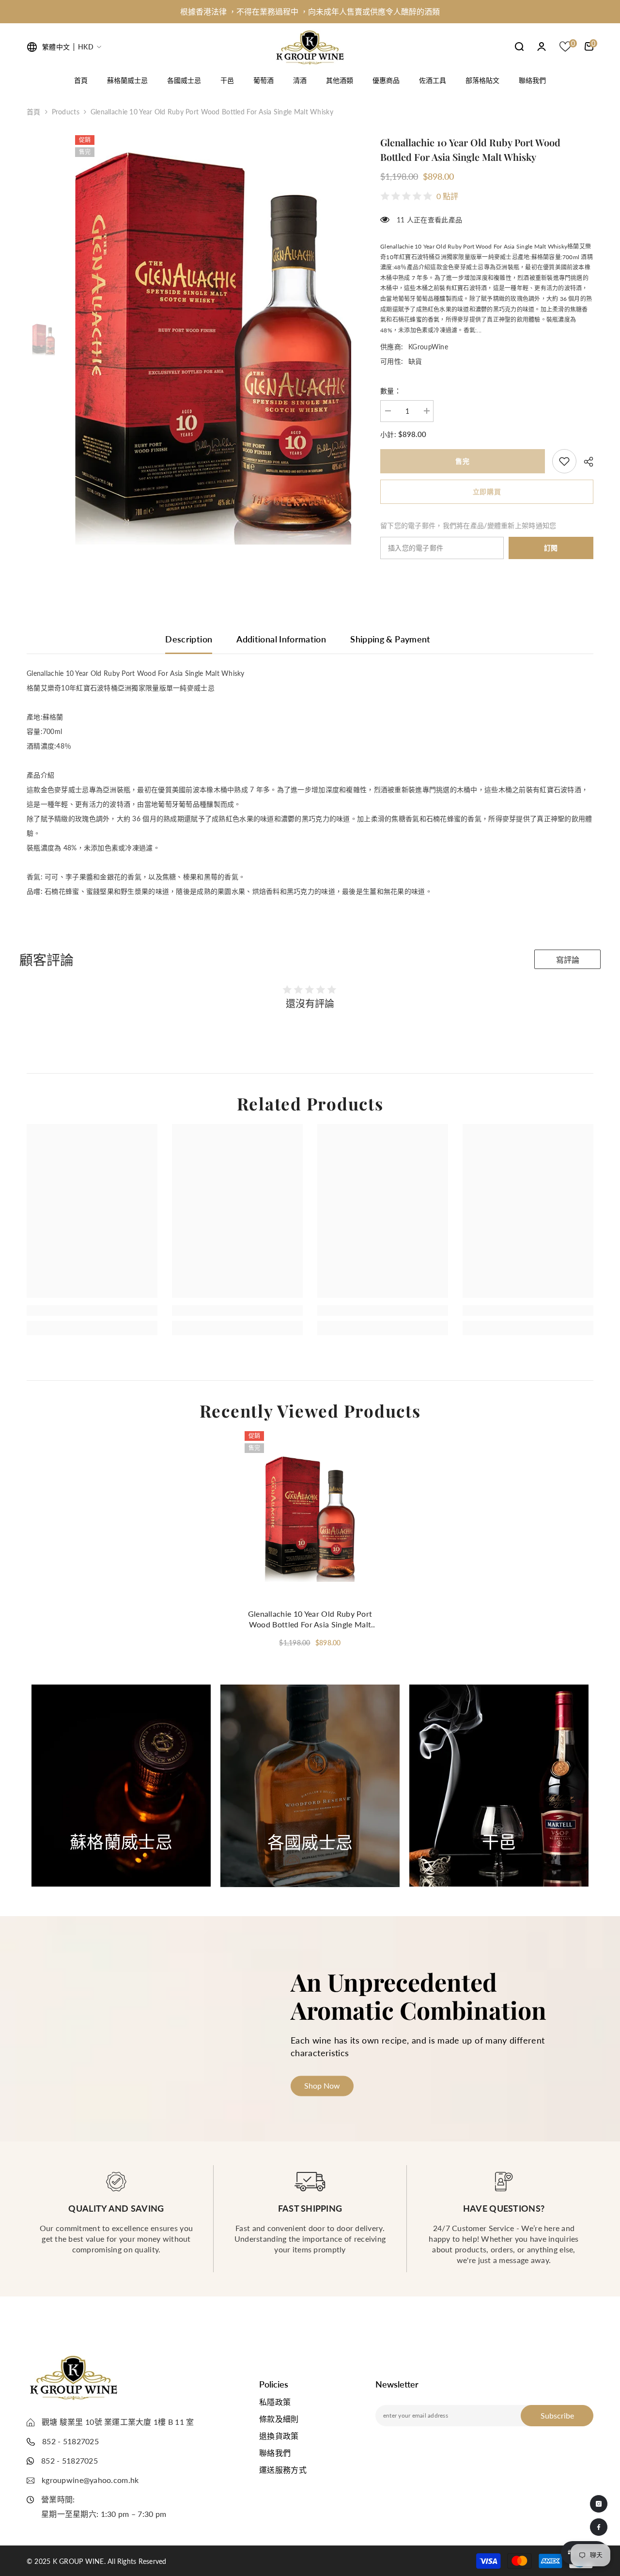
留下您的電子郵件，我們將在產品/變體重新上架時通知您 (468, 525)
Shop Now (121, 1862)
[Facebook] (599, 2527)
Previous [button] (45, 1786)
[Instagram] (599, 2504)
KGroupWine (428, 347)
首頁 (34, 112)
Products (66, 112)
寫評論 (568, 960)
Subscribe (557, 2415)
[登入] (542, 47)
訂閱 (551, 548)
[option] (310, 12)
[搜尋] (519, 46)
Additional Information (281, 639)
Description (189, 639)
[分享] (585, 462)
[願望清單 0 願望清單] (565, 47)
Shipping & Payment (390, 639)
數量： (391, 391)
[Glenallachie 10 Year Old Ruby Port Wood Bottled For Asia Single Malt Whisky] (310, 1516)
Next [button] (563, 1786)
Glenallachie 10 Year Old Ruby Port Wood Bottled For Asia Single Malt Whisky (310, 1619)
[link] (564, 461)
